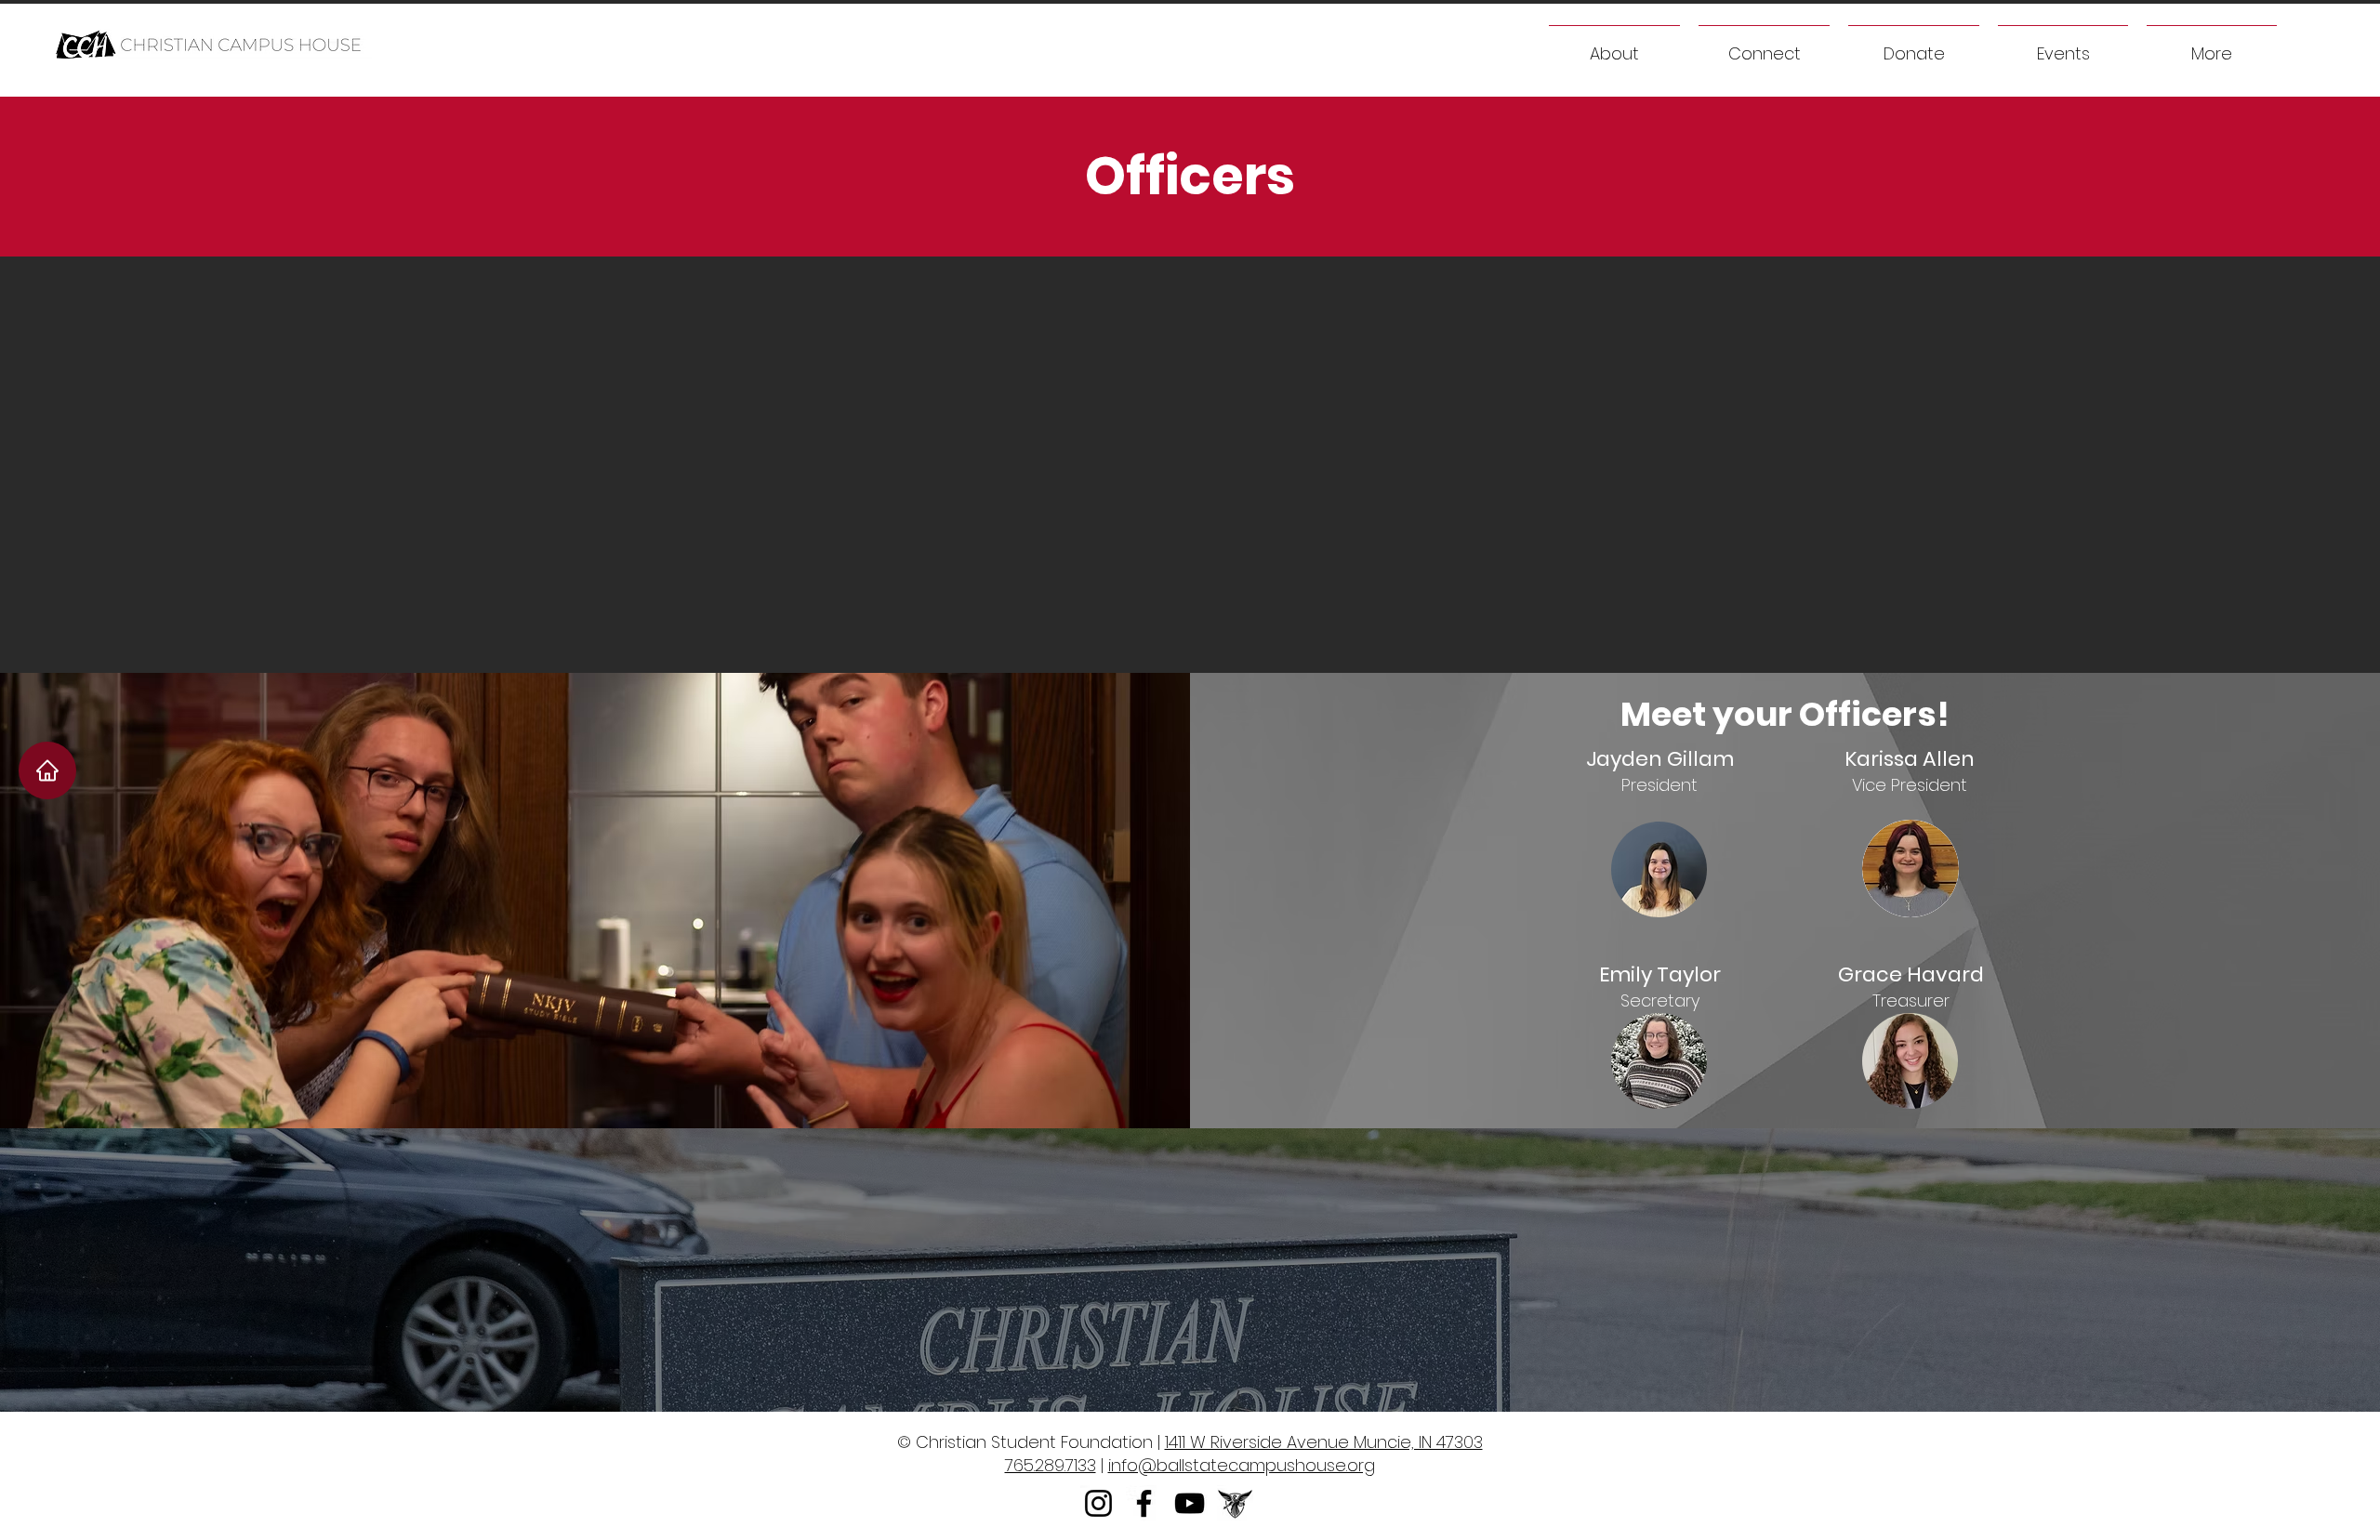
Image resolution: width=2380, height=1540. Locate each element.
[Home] (47, 770)
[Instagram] (1098, 1503)
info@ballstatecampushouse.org (1242, 1465)
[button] (2212, 45)
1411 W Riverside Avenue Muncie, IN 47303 (1324, 1442)
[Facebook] (1144, 1503)
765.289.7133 (1051, 1465)
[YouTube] (1190, 1503)
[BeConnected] (1235, 1503)
